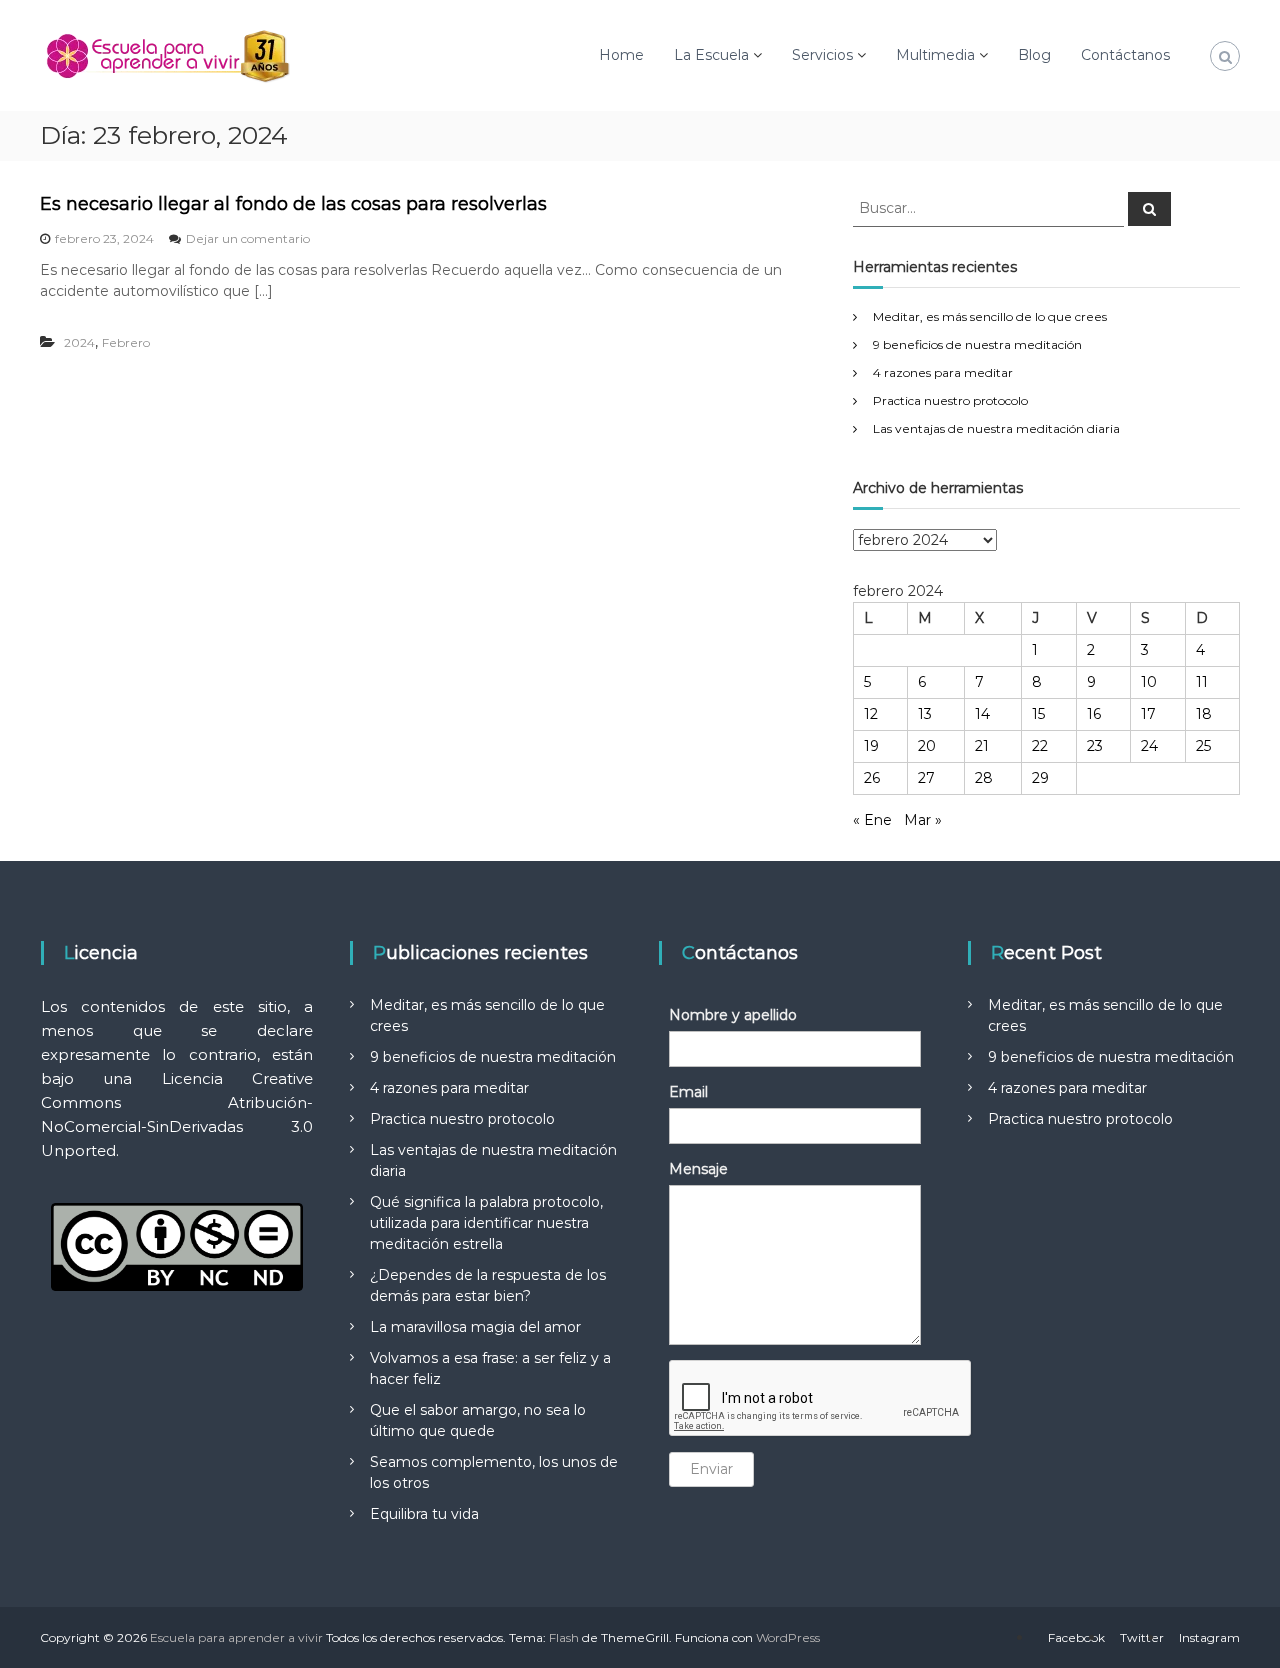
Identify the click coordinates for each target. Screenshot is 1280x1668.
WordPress (788, 1637)
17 (1148, 714)
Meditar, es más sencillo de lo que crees (990, 316)
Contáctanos (1125, 55)
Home (621, 55)
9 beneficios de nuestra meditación (977, 344)
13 (925, 714)
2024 (79, 342)
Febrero (126, 342)
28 (984, 778)
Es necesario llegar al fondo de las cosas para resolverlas (293, 204)
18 (1204, 714)
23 (1095, 746)
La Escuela (711, 55)
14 (982, 714)
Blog (1034, 55)
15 (1038, 714)
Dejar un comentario (248, 238)
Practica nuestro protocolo (950, 400)
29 (1040, 778)
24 (1149, 746)
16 (1094, 714)
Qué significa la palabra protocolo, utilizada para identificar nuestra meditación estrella (486, 1223)
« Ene (872, 820)
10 (1149, 682)
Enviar (711, 1469)
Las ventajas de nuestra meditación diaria (996, 428)
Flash (564, 1637)
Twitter (1142, 1637)
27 (926, 778)
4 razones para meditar (943, 372)
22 (1040, 746)
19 (871, 746)
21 (982, 746)
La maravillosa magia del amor (475, 1327)
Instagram (1209, 1637)
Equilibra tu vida (424, 1514)
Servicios (822, 55)
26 (872, 778)
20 (927, 746)
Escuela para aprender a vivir (236, 1637)
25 (1203, 746)
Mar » (923, 820)
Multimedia (935, 55)
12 (871, 714)
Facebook (1076, 1637)
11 (1202, 682)
